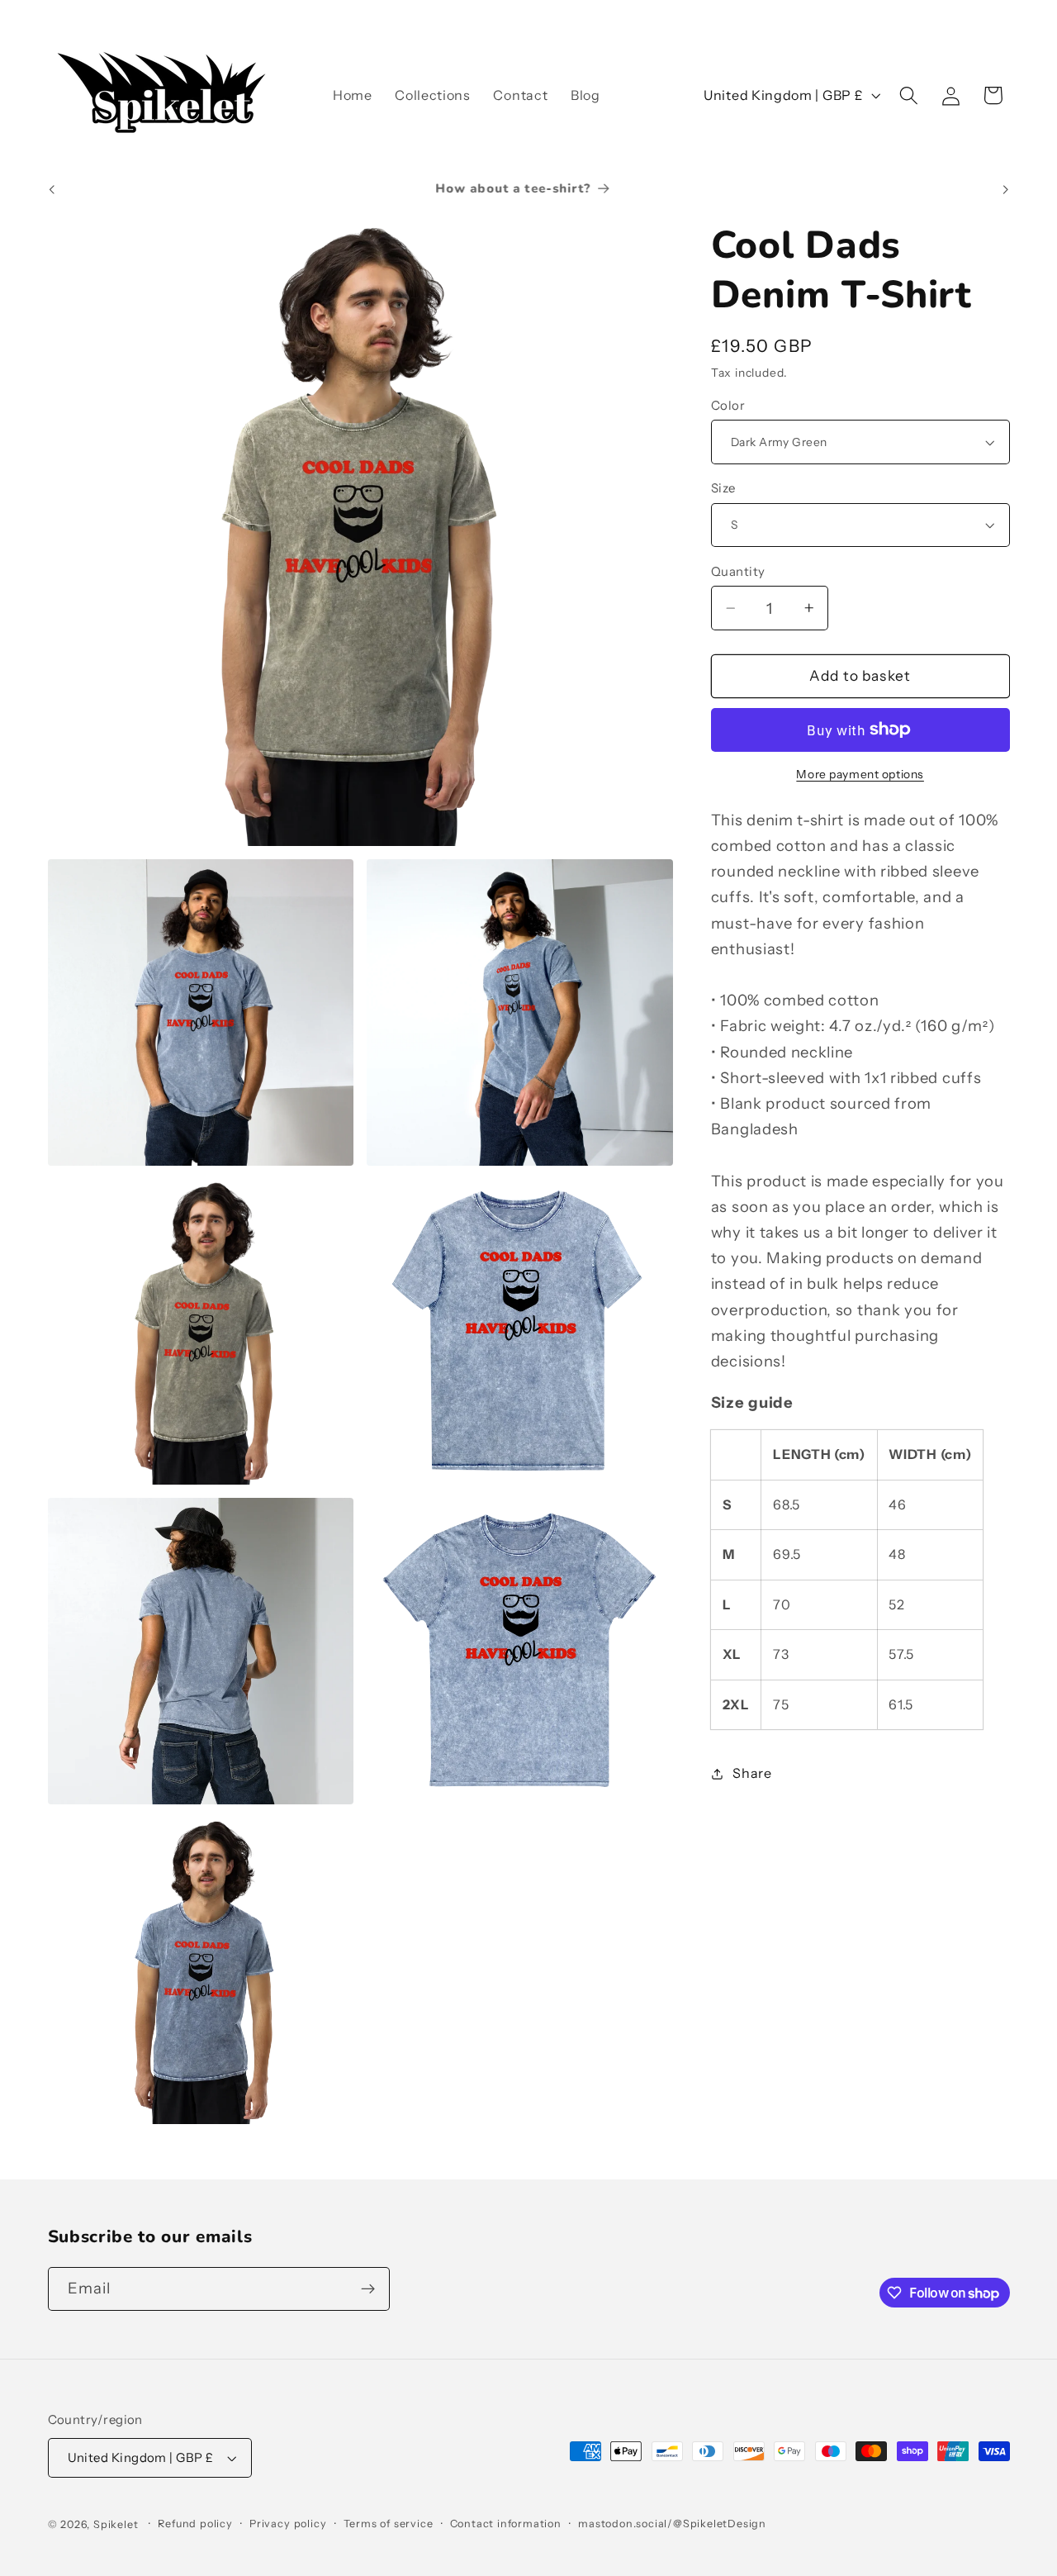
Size (723, 488)
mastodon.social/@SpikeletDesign (672, 2524)
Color (728, 405)
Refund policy (195, 2524)
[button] (909, 95)
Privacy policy (288, 2524)
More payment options (860, 774)
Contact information (506, 2524)
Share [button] (752, 1773)
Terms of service (389, 2524)
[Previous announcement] (51, 189)
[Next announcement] (1006, 189)
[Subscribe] (368, 2289)
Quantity (738, 571)
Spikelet (116, 2524)
